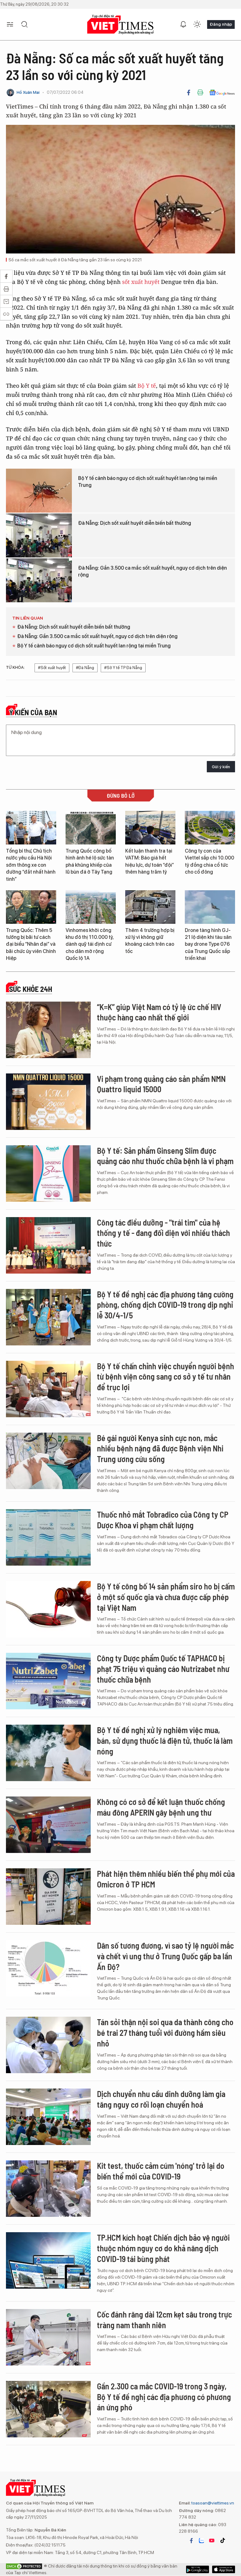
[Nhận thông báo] (183, 24)
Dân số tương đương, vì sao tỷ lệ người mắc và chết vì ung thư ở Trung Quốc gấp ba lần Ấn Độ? (165, 1956)
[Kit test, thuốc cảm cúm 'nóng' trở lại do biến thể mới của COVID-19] (48, 2189)
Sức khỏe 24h (31, 989)
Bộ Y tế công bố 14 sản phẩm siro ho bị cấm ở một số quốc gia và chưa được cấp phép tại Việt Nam (166, 1597)
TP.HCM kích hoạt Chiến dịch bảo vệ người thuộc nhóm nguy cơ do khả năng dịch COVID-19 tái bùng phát (163, 2248)
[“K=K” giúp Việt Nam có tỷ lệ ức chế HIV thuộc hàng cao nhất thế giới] (48, 1030)
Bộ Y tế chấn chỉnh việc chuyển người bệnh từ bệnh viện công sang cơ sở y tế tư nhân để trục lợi (166, 1377)
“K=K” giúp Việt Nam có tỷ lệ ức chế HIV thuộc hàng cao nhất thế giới (159, 1012)
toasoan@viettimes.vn (212, 2503)
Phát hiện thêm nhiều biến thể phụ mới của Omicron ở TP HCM (166, 1879)
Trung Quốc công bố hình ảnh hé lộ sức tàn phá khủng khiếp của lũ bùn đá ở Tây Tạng (90, 861)
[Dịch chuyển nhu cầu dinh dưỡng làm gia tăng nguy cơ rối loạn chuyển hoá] (48, 2117)
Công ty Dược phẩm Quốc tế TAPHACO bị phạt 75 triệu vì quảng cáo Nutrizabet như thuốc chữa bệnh (163, 1669)
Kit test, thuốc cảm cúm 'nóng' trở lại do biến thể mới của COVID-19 (161, 2171)
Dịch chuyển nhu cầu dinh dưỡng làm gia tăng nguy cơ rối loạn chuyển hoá (161, 2099)
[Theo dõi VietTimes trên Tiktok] (222, 2541)
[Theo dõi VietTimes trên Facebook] (191, 2541)
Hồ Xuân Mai (28, 92)
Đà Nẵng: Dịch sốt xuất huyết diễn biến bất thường (135, 523)
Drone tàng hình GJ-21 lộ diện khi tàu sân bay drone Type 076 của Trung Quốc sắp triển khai (208, 944)
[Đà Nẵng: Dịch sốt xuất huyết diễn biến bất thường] (39, 535)
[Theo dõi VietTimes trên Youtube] (212, 2541)
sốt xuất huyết (141, 282)
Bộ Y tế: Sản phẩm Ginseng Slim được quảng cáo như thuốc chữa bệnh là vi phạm (165, 1156)
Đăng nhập (221, 24)
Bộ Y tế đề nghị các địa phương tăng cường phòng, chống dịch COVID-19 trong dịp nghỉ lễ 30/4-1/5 (165, 1305)
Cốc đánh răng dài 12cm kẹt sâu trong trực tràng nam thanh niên (164, 2320)
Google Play (224, 2569)
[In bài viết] (200, 93)
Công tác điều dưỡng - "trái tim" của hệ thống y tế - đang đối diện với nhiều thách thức (163, 1233)
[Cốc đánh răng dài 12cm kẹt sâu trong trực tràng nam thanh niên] (48, 2337)
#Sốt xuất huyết (52, 668)
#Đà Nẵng (85, 668)
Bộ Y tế (147, 386)
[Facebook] (189, 93)
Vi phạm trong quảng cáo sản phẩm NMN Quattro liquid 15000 (161, 1084)
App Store (198, 2569)
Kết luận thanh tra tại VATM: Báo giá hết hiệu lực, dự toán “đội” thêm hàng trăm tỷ (150, 861)
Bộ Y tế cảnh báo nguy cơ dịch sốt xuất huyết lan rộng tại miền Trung (148, 482)
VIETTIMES (120, 25)
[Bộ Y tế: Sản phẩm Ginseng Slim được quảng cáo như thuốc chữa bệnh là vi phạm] (48, 1174)
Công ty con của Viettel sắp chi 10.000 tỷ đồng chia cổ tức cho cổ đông (209, 861)
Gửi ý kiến (221, 767)
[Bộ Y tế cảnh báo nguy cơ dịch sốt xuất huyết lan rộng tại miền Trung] (39, 491)
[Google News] (222, 93)
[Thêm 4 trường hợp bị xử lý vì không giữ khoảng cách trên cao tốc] (150, 907)
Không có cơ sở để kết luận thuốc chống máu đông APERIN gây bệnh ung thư (161, 1807)
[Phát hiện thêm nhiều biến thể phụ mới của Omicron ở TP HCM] (48, 1897)
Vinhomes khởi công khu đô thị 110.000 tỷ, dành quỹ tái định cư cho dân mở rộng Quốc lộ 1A (90, 944)
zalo (201, 2541)
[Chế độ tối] (197, 24)
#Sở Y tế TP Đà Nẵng (123, 668)
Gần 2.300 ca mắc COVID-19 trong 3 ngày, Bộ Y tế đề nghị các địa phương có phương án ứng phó (164, 2397)
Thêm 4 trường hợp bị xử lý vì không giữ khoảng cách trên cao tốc (150, 941)
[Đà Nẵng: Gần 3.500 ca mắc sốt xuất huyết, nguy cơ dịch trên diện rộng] (39, 580)
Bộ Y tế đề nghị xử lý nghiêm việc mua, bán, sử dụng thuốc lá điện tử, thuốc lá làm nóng (165, 1740)
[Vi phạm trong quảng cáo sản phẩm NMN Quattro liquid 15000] (48, 1102)
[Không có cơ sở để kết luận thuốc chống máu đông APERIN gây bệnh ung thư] (48, 1825)
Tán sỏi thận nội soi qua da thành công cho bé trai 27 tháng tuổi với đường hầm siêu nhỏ (165, 2033)
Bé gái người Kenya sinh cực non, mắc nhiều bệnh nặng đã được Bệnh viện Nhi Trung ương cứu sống (160, 1448)
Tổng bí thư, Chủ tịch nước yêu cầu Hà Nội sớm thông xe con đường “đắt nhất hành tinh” (31, 865)
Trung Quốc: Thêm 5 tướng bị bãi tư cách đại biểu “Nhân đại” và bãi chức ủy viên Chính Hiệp (31, 944)
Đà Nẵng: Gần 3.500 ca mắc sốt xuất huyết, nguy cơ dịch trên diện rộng (153, 571)
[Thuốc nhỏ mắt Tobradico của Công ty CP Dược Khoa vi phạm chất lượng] (48, 1537)
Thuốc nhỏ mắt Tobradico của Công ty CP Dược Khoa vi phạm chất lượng (163, 1520)
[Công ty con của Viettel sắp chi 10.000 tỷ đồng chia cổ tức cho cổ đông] (210, 828)
